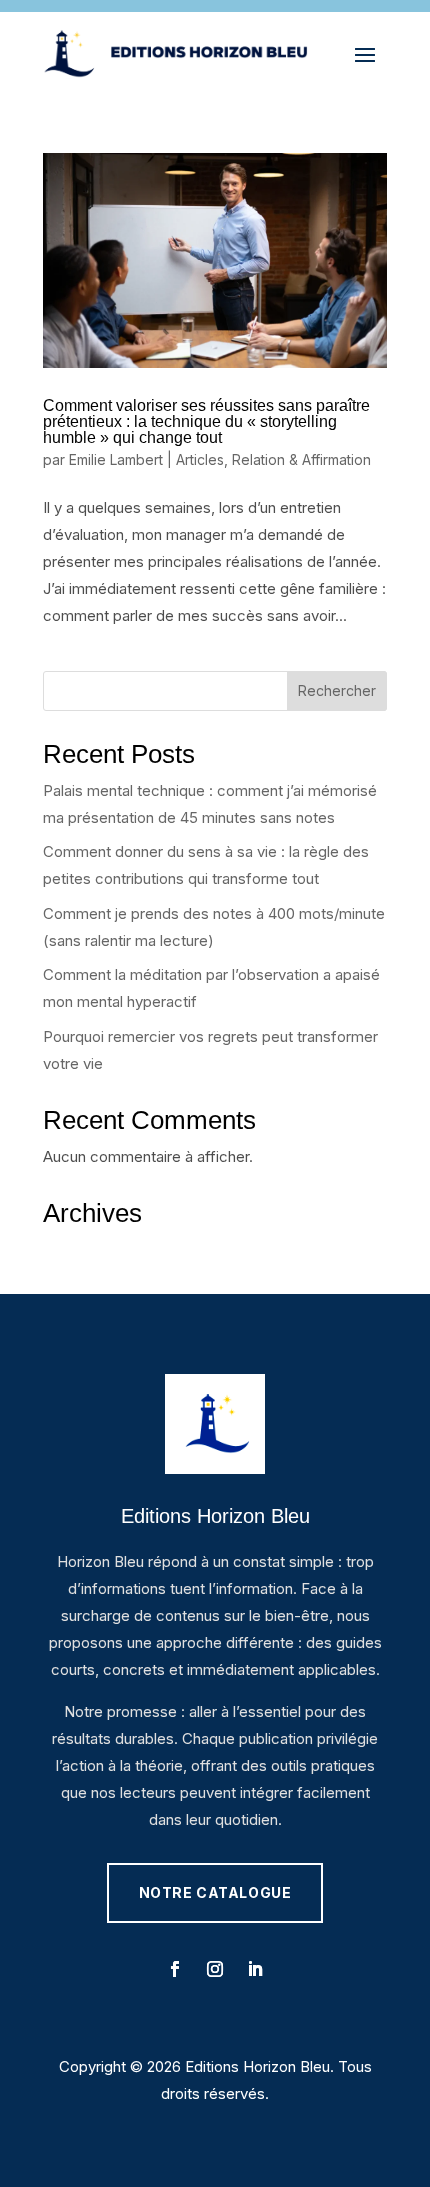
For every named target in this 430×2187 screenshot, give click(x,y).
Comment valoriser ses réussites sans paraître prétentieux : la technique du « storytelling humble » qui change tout (206, 421)
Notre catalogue (215, 1892)
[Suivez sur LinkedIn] (255, 1969)
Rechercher (337, 690)
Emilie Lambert (116, 459)
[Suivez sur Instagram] (215, 1969)
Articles (200, 459)
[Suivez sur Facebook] (175, 1969)
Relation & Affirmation (301, 459)
